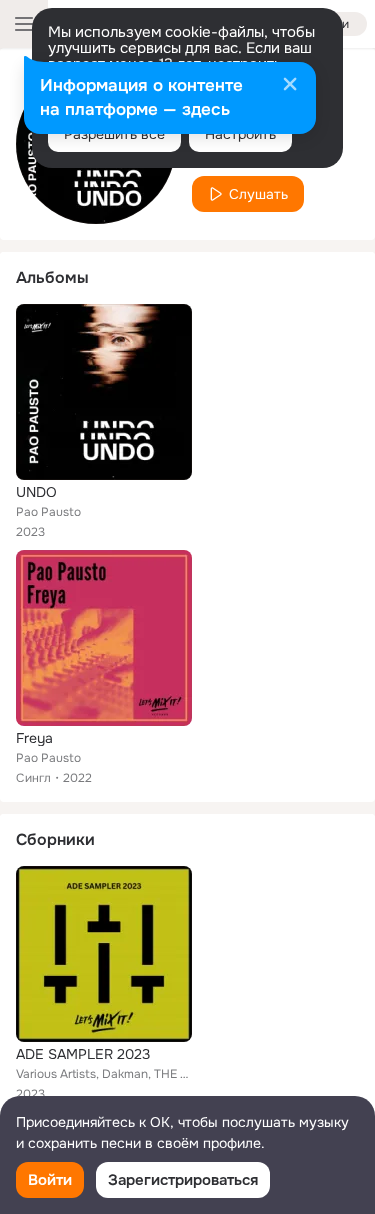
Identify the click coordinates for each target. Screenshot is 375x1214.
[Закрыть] (290, 86)
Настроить (240, 134)
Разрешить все (114, 134)
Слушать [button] (258, 194)
